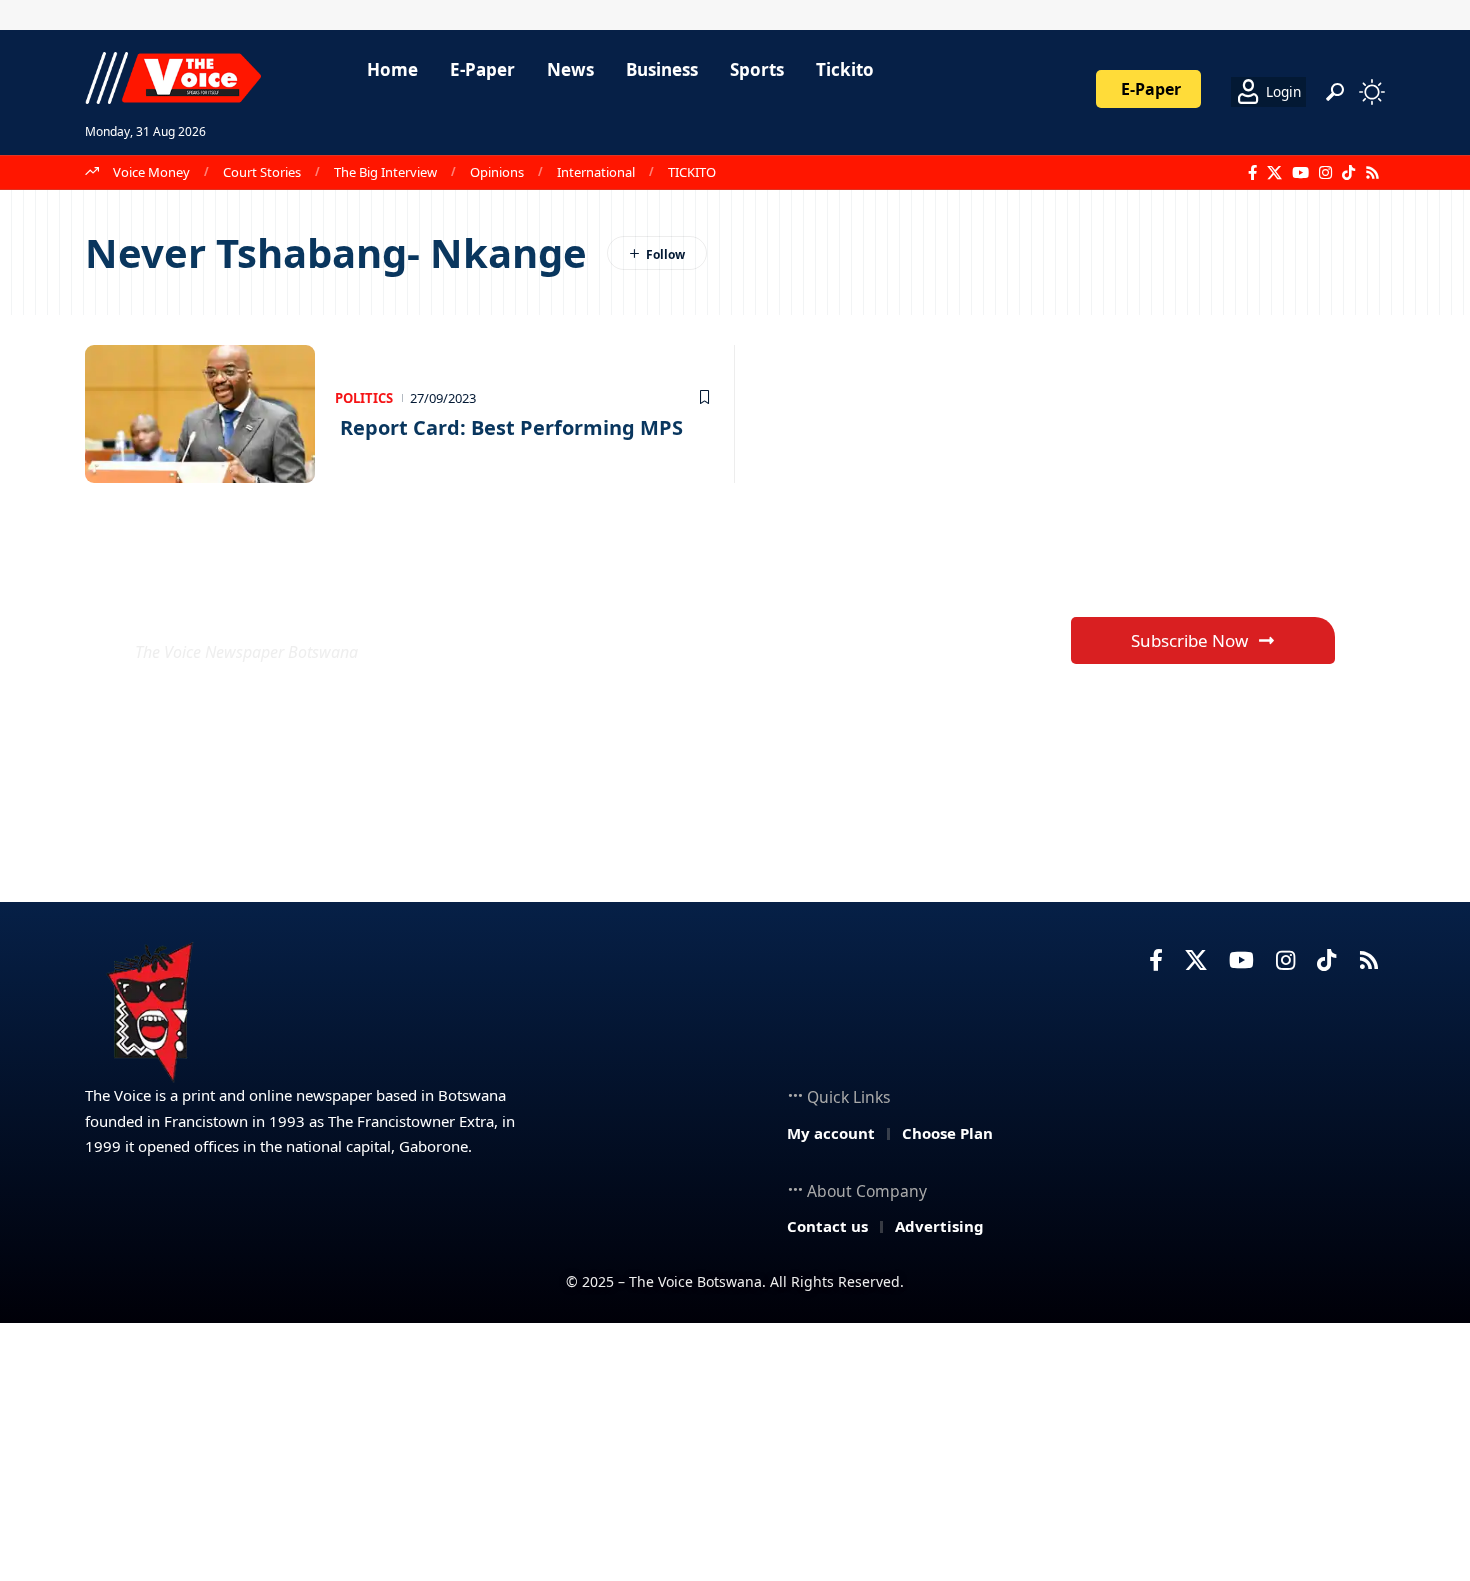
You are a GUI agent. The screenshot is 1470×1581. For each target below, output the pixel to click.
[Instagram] (1325, 173)
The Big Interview (385, 172)
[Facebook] (1252, 173)
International (596, 172)
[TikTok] (1348, 173)
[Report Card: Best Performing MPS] (200, 414)
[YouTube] (1300, 173)
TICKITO (692, 172)
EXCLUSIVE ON (283, 603)
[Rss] (1372, 173)
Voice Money (151, 172)
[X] (1274, 173)
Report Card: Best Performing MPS (509, 427)
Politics (364, 398)
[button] (1335, 92)
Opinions (497, 172)
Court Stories (262, 172)
